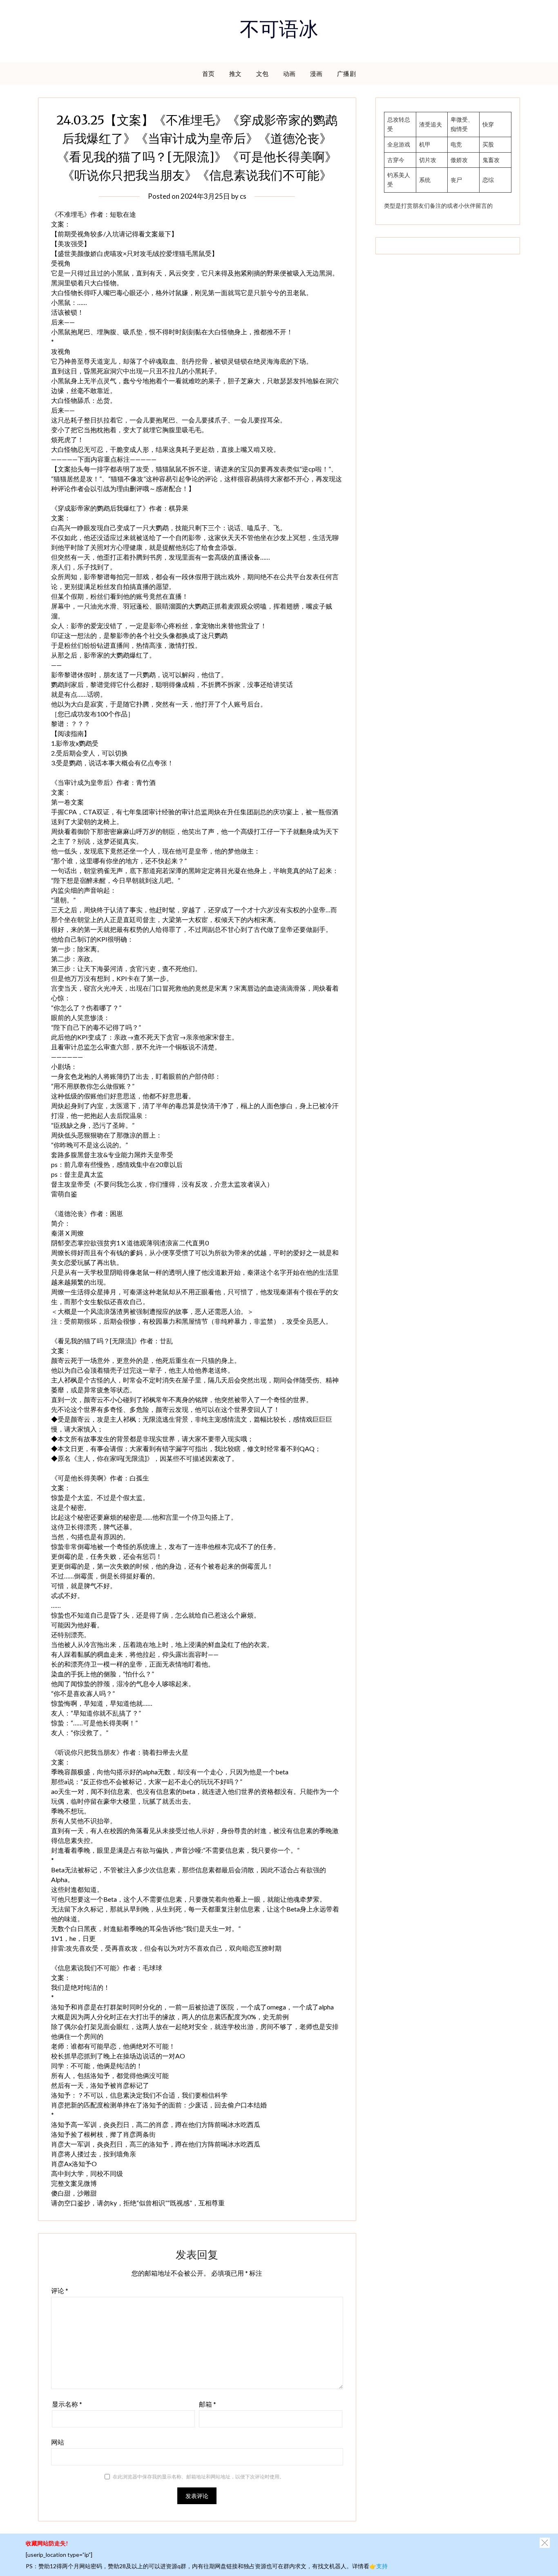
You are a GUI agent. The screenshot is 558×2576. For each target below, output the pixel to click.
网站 (58, 2442)
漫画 (316, 73)
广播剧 (347, 73)
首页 (209, 73)
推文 (235, 73)
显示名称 (67, 2404)
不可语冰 (279, 31)
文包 (262, 73)
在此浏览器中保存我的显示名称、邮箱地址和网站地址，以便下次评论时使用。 (199, 2477)
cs (243, 196)
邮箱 (208, 2404)
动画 (289, 73)
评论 (60, 2290)
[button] (545, 2543)
